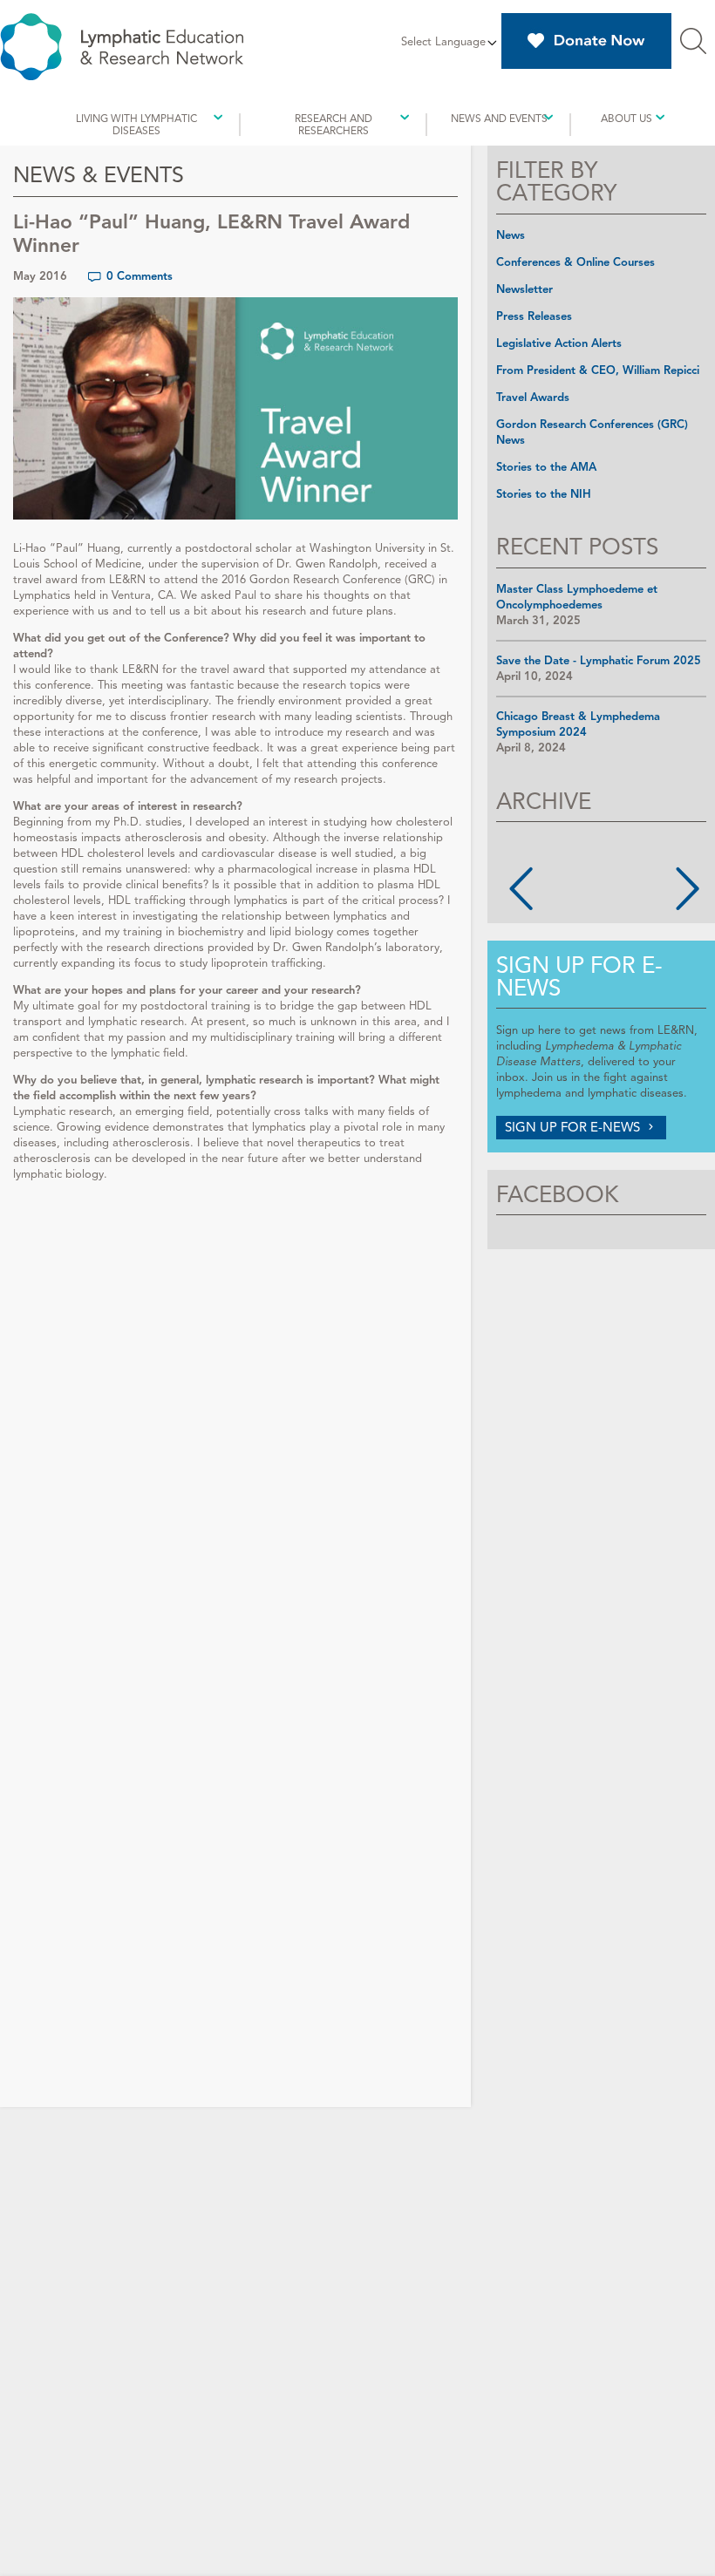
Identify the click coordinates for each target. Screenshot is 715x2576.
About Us (626, 118)
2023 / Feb (643, 875)
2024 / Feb (568, 860)
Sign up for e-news (579, 976)
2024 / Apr (643, 844)
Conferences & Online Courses (575, 262)
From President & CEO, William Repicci (598, 370)
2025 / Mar (568, 844)
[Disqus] (235, 1421)
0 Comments (140, 276)
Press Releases (534, 316)
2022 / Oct (643, 907)
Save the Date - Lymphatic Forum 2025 (599, 661)
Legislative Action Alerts (559, 343)
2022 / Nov (568, 907)
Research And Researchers (334, 124)
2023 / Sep (643, 860)
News (511, 235)
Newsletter (524, 289)
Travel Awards (533, 398)
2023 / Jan (568, 891)
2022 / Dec (643, 891)
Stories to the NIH (544, 494)
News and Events (499, 118)
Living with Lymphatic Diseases (136, 124)
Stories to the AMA (546, 467)
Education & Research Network (122, 47)
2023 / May (568, 875)
